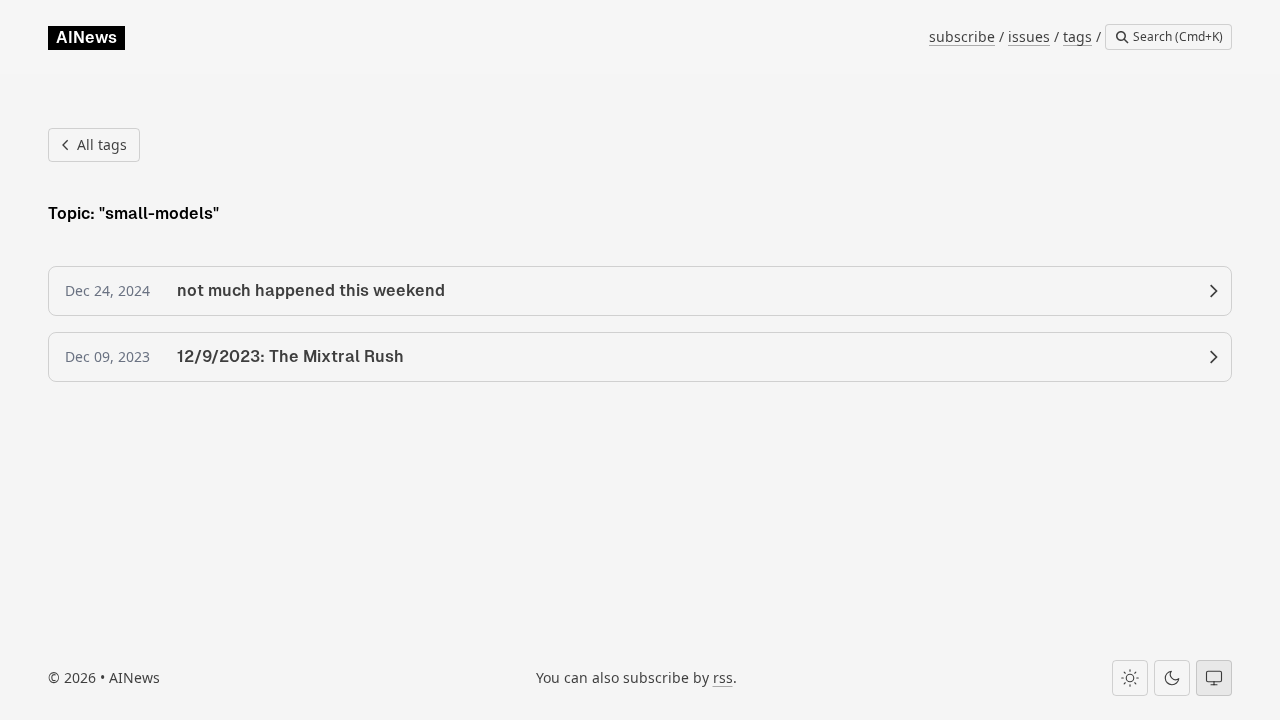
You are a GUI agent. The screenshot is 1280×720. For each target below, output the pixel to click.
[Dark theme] (1172, 678)
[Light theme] (1130, 678)
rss (723, 677)
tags (1077, 36)
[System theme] (1214, 678)
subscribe (962, 36)
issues (1029, 36)
